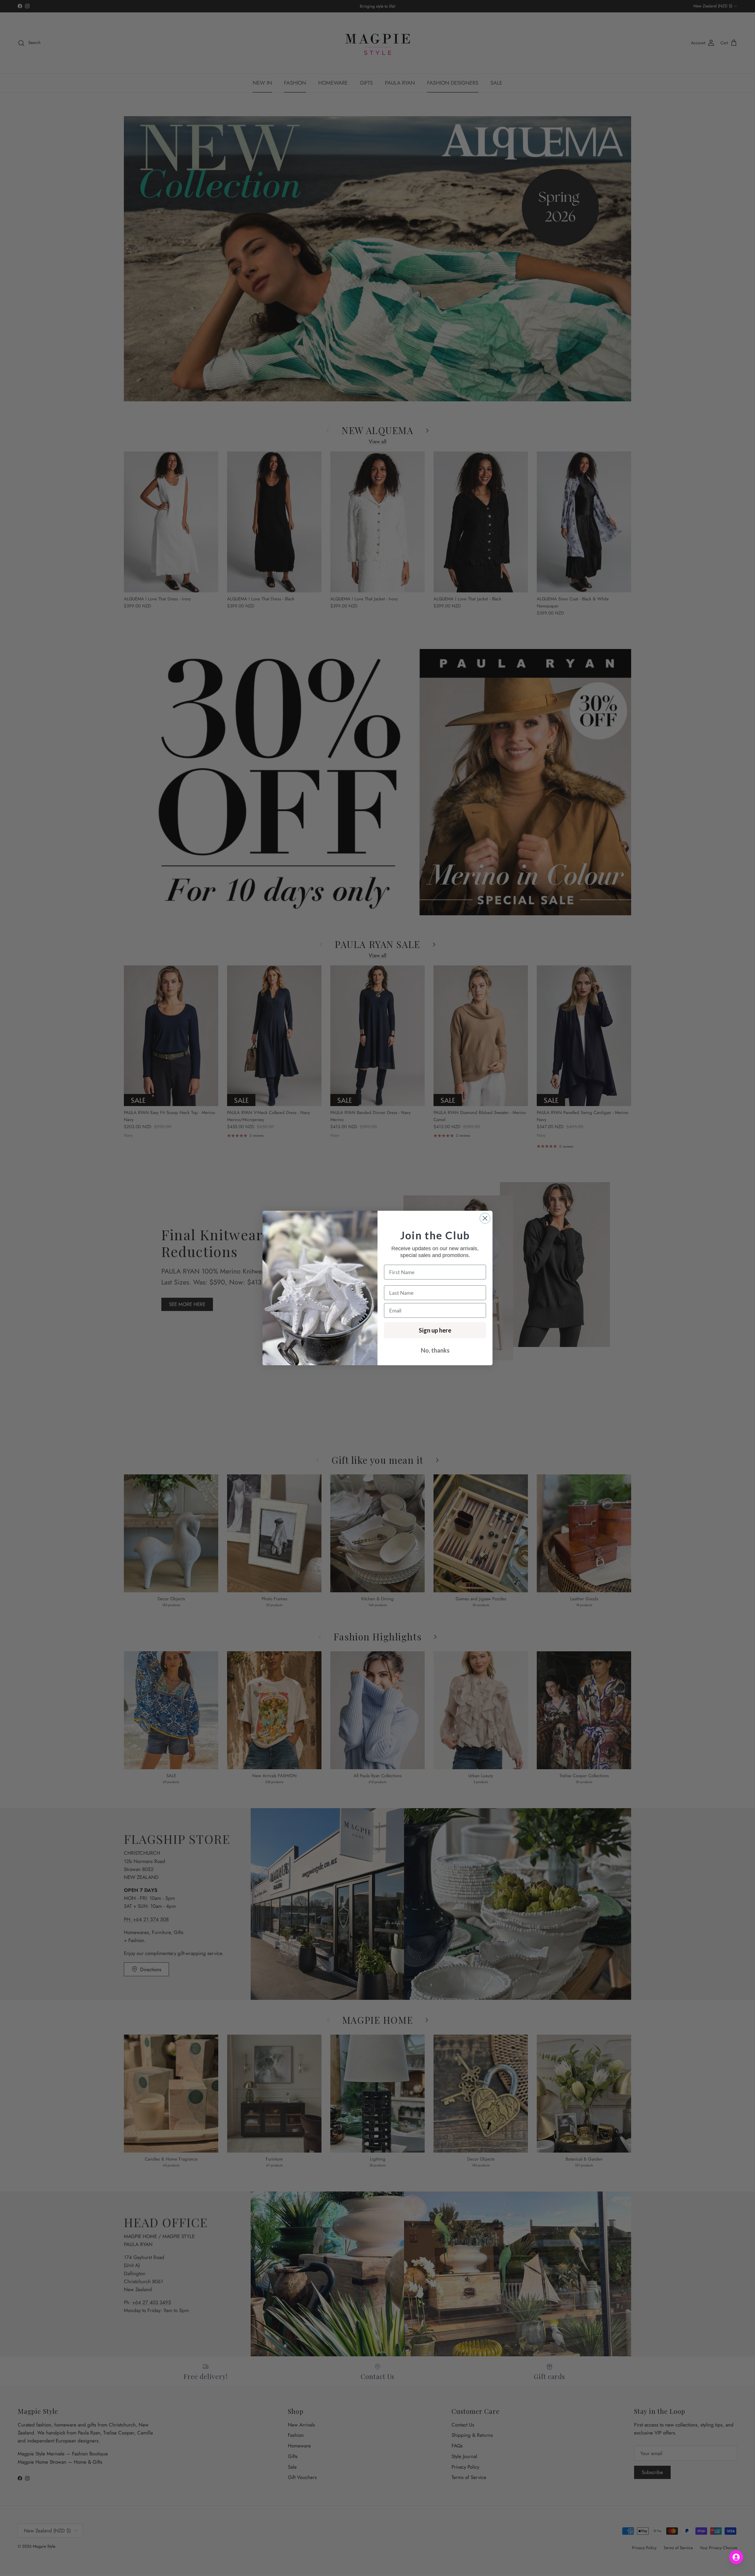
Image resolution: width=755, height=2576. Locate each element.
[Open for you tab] (736, 2557)
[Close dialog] (485, 1218)
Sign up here (435, 1330)
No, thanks (435, 1350)
